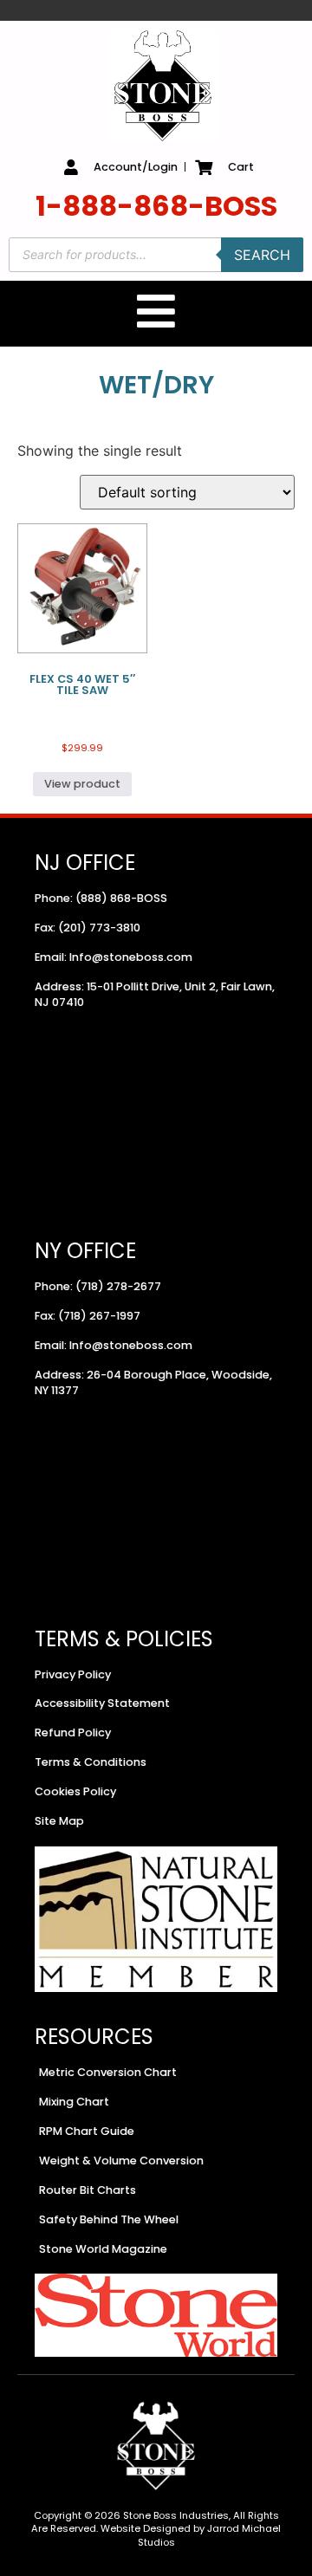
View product (82, 784)
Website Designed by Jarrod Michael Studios (191, 2535)
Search (262, 255)
